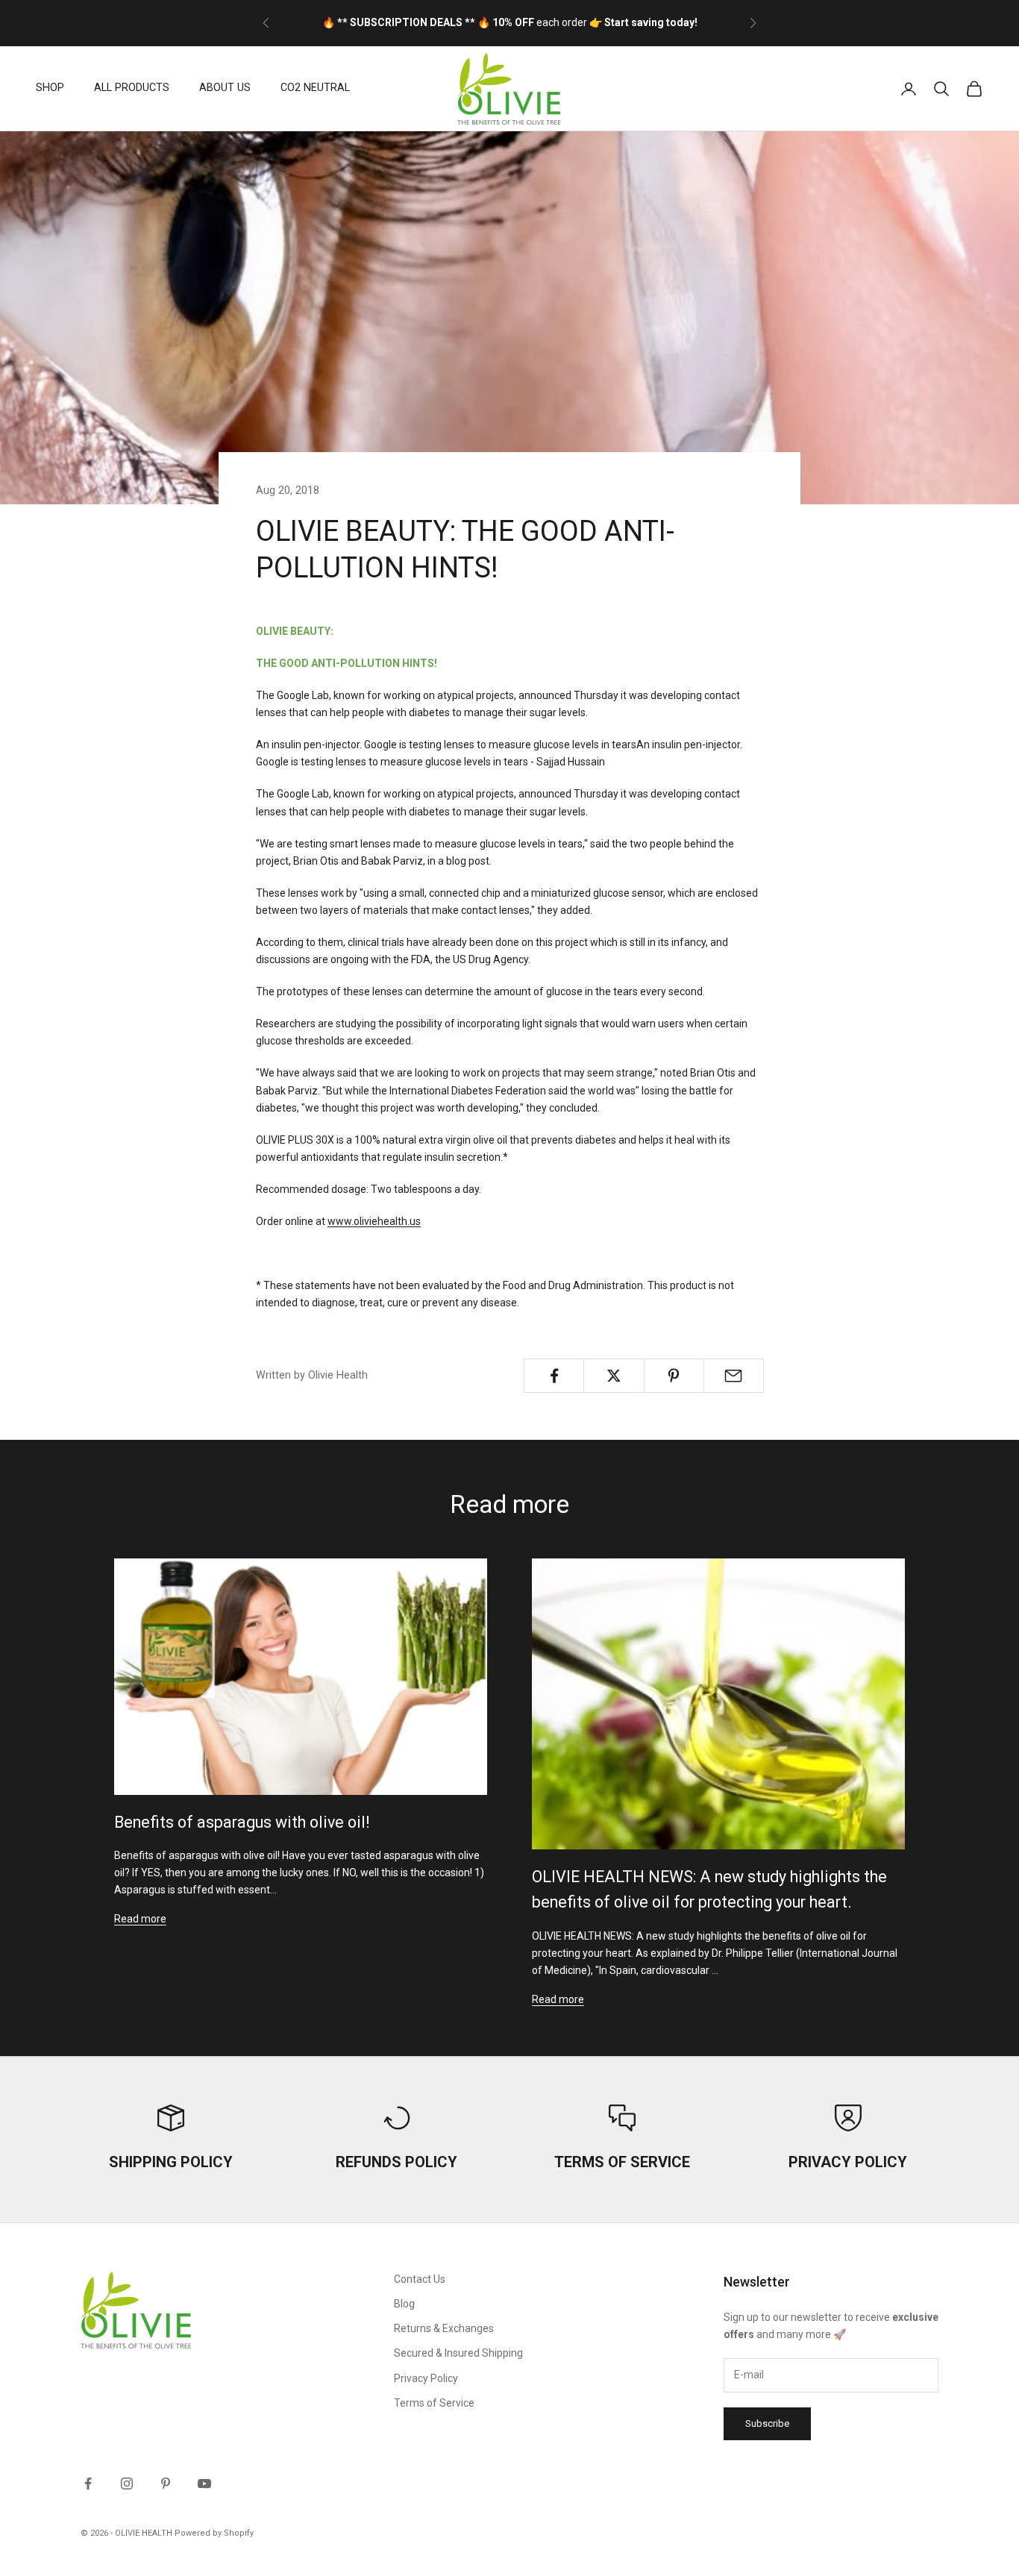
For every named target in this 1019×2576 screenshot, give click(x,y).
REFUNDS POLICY (396, 2162)
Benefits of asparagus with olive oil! (242, 1822)
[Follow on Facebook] (88, 2483)
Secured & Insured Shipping (458, 2353)
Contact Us (420, 2279)
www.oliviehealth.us (374, 1221)
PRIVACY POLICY (848, 2162)
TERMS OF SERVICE (622, 2162)
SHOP (50, 88)
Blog (404, 2304)
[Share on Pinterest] (674, 1376)
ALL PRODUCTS (132, 88)
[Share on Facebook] (554, 1376)
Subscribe (767, 2423)
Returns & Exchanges (444, 2328)
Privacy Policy (426, 2378)
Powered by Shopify (214, 2533)
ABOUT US (225, 88)
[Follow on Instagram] (127, 2483)
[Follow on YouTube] (204, 2483)
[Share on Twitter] (614, 1376)
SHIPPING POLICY (171, 2162)
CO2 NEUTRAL (315, 88)
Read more (140, 1919)
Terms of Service (434, 2403)
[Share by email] (734, 1376)
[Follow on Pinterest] (166, 2483)
